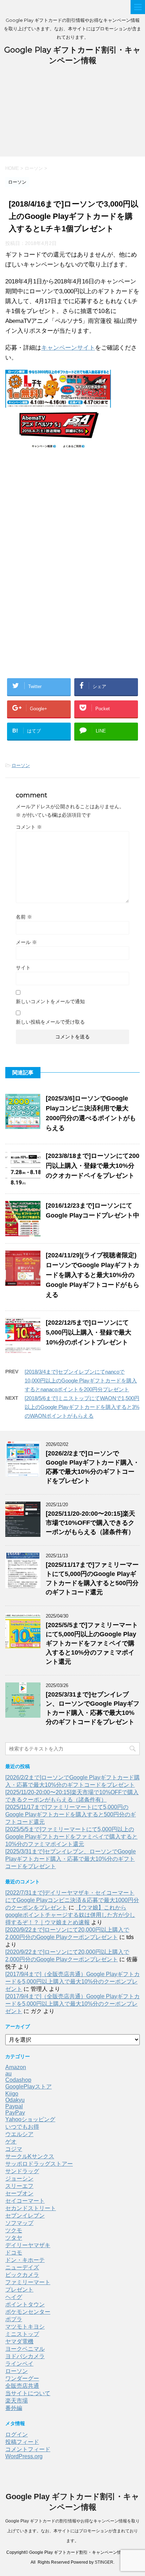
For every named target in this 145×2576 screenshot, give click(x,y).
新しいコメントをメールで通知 (50, 1001)
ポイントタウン (25, 2304)
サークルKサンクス (30, 2156)
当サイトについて (28, 2393)
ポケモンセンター (28, 2312)
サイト (23, 968)
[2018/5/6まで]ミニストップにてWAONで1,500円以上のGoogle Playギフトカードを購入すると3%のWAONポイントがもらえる (82, 1407)
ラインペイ (19, 2364)
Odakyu (15, 2100)
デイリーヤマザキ (28, 2245)
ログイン (17, 2434)
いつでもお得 (22, 2127)
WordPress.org (24, 2456)
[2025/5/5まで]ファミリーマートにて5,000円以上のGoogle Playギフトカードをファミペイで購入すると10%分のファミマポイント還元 (92, 1643)
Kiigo (12, 2094)
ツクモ (14, 2230)
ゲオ (11, 2142)
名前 (24, 917)
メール (26, 942)
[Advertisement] (72, 115)
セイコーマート (25, 2201)
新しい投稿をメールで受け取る (50, 1022)
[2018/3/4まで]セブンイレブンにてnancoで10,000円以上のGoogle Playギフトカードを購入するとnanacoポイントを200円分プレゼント (81, 1381)
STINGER (104, 2562)
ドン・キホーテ (25, 2260)
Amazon (16, 2067)
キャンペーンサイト (68, 348)
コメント (29, 827)
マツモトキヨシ (25, 2327)
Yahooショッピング (30, 2119)
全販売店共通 (22, 2386)
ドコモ (14, 2253)
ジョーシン (19, 2179)
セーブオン (19, 2193)
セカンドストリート (31, 2208)
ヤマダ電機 (19, 2341)
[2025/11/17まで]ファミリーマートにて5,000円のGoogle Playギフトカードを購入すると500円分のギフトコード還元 (71, 1814)
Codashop (18, 2080)
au (8, 2074)
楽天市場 (17, 2401)
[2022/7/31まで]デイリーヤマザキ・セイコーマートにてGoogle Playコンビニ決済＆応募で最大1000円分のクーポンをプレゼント (72, 1900)
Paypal (14, 2106)
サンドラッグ (22, 2171)
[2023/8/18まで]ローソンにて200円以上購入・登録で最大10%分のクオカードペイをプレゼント (93, 1166)
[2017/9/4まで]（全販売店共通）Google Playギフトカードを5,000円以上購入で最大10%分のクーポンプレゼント (72, 1982)
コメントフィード (28, 2449)
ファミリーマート (28, 2282)
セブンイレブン (25, 2216)
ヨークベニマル (25, 2349)
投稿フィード (22, 2442)
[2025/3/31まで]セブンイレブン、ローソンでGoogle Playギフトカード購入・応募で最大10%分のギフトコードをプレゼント (71, 1859)
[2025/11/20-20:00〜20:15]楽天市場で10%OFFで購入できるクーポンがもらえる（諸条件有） (90, 1523)
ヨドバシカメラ (25, 2356)
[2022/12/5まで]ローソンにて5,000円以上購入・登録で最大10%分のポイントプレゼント (89, 1332)
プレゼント (19, 2290)
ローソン (21, 765)
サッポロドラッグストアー (39, 2164)
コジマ (14, 2149)
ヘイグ (14, 2297)
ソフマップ (19, 2223)
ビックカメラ (22, 2275)
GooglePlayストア (29, 2087)
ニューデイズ (22, 2267)
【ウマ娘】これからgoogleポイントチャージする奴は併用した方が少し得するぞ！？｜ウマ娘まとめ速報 (70, 1915)
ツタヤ (14, 2238)
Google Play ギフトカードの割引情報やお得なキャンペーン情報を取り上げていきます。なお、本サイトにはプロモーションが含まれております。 (72, 2531)
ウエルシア (19, 2134)
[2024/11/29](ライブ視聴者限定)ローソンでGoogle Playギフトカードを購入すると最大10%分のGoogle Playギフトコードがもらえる (93, 1275)
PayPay (15, 2113)
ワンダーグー (22, 2378)
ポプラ (14, 2319)
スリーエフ (19, 2186)
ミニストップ (22, 2334)
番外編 (14, 2408)
